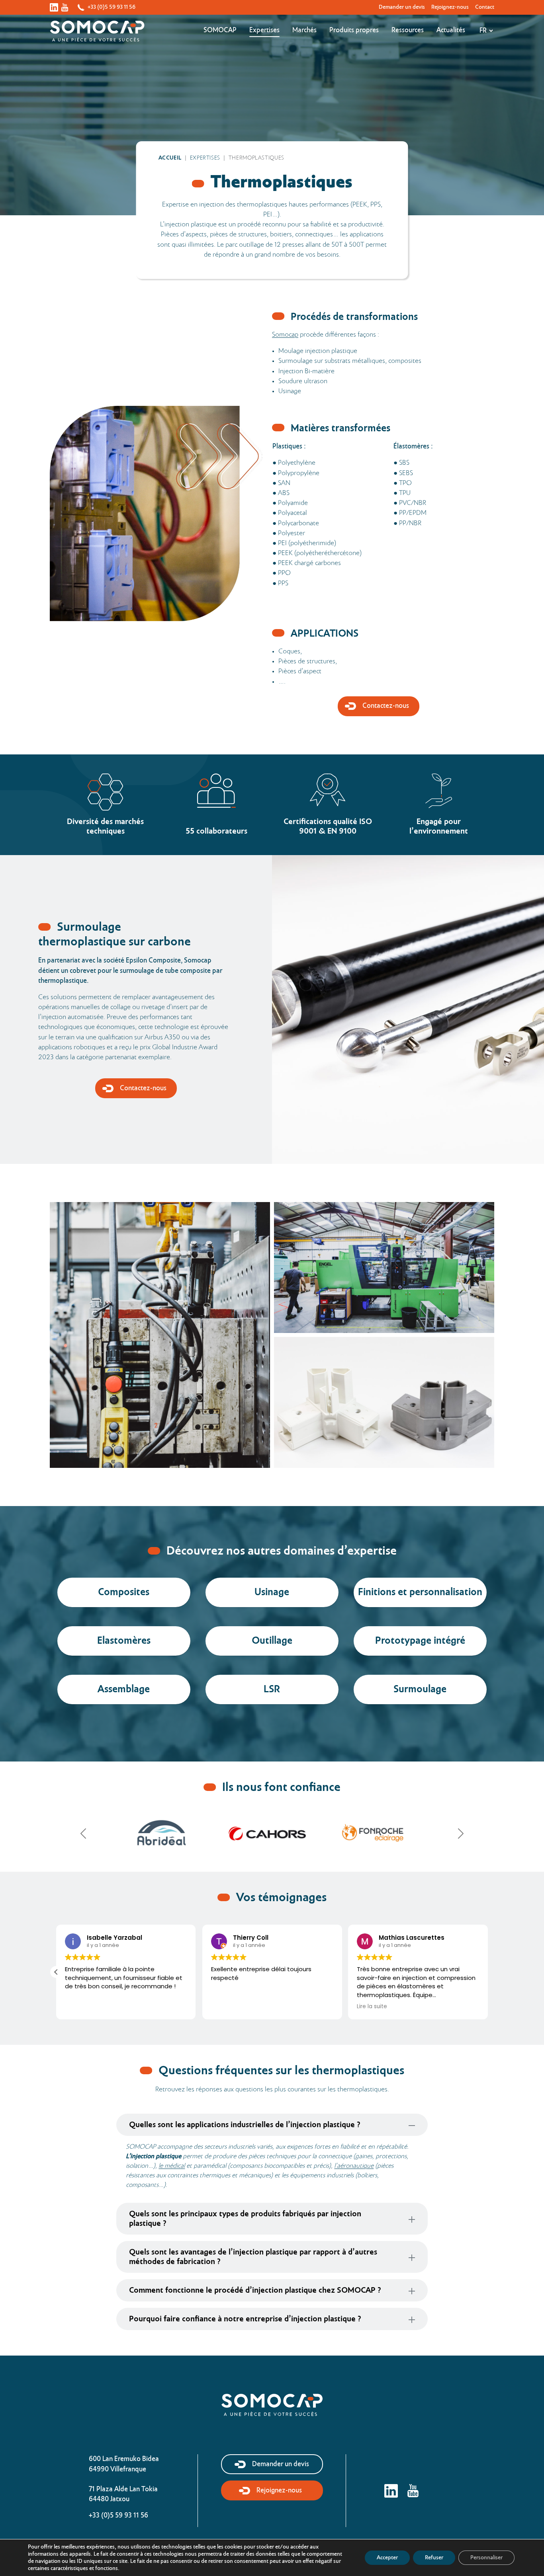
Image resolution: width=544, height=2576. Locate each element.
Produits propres (354, 30)
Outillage (272, 1641)
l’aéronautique (354, 2166)
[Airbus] (267, 1834)
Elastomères (124, 1641)
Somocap (220, 30)
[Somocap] (272, 2405)
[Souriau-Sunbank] (373, 1834)
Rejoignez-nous (450, 7)
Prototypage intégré (420, 1641)
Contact (485, 7)
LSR (272, 1690)
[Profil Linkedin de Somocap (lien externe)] (54, 8)
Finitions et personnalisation (420, 1593)
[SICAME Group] (161, 1834)
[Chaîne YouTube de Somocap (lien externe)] (65, 8)
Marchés (304, 30)
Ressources (408, 30)
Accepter (387, 2558)
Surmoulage (420, 1690)
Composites (124, 1593)
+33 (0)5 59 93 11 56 (112, 7)
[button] (488, 1972)
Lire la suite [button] (80, 2007)
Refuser (434, 2558)
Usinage (272, 1593)
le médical (172, 2166)
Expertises (264, 30)
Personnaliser (486, 2558)
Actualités (451, 30)
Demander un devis (402, 7)
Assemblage (124, 1690)
